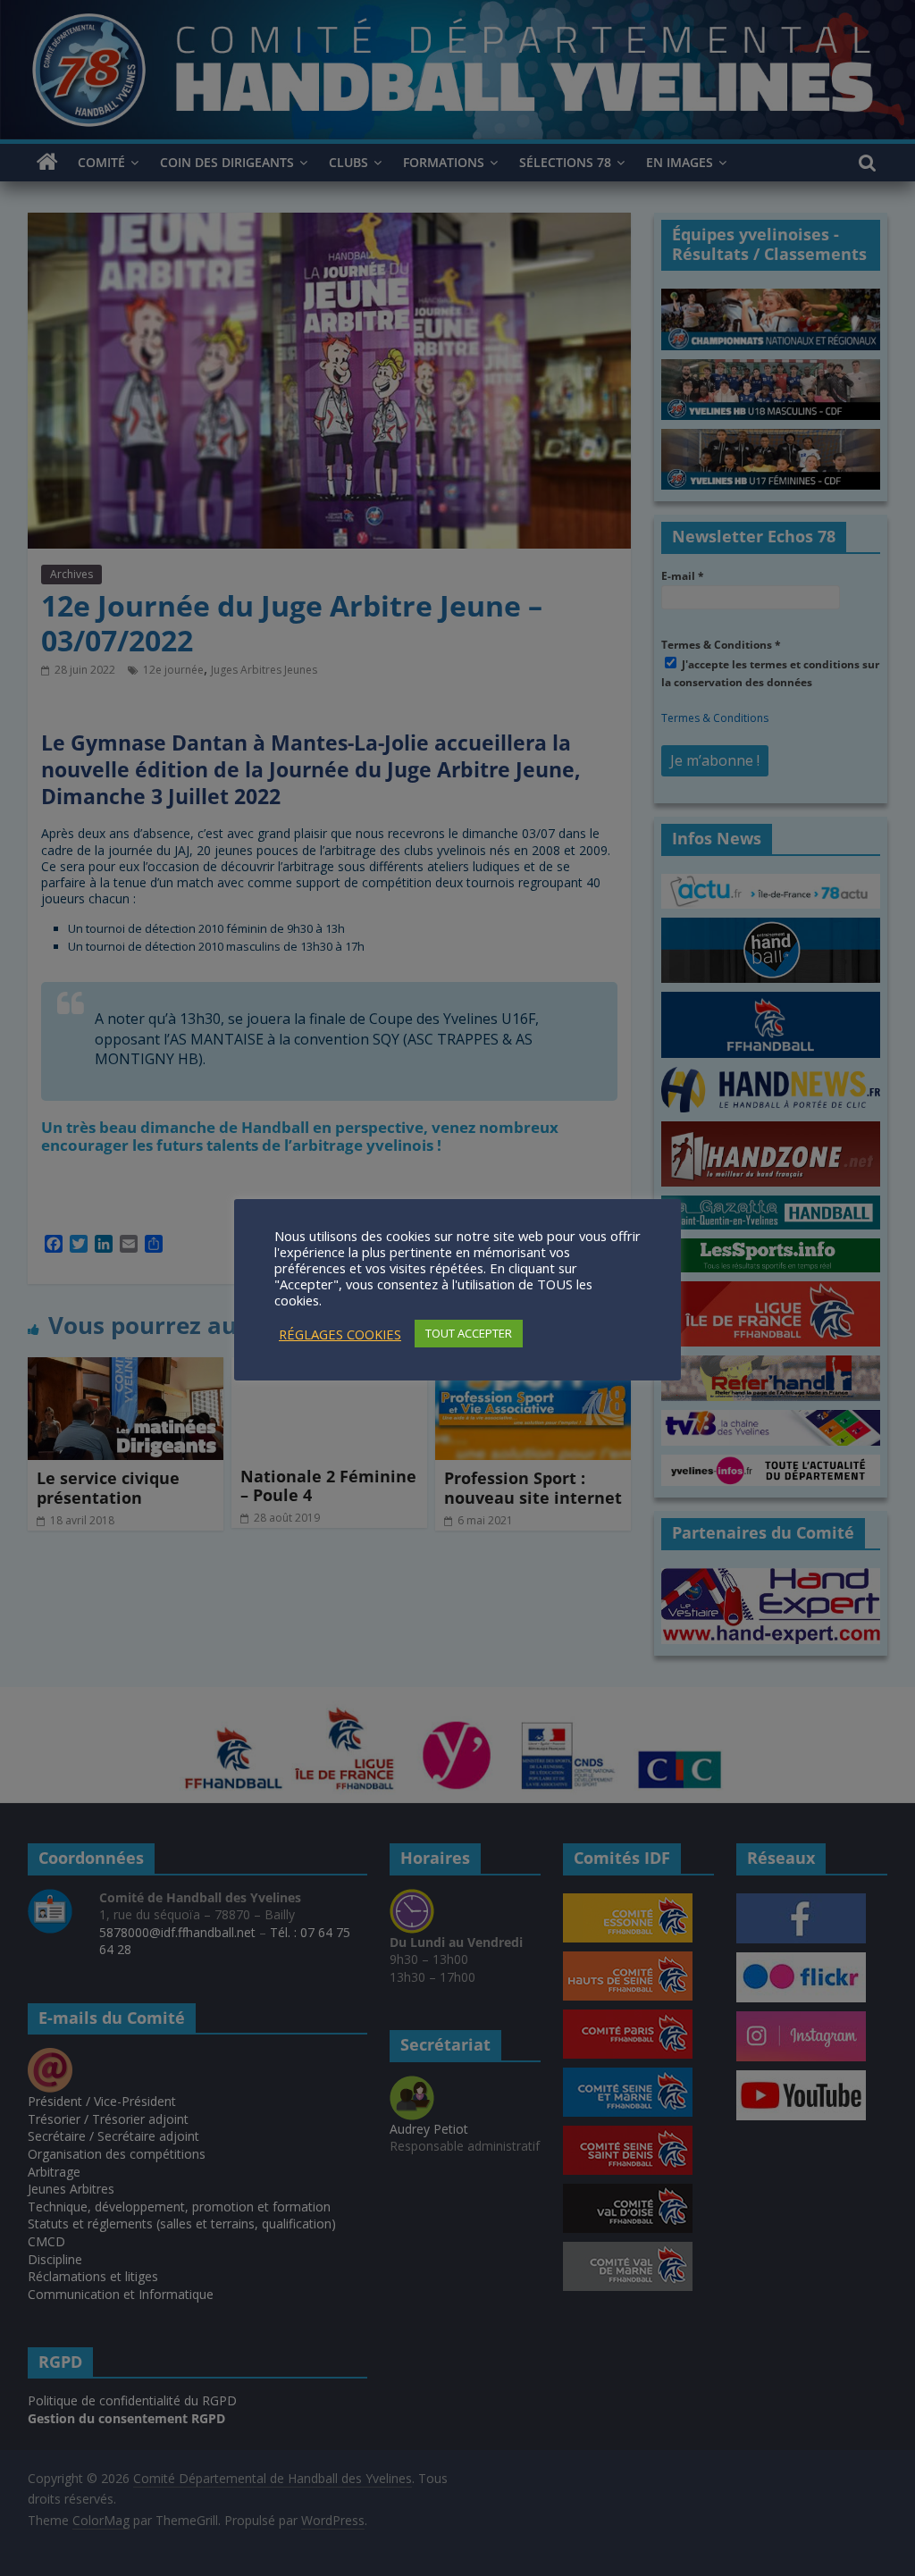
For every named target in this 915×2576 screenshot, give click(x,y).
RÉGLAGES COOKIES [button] (340, 1334)
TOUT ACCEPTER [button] (469, 1333)
